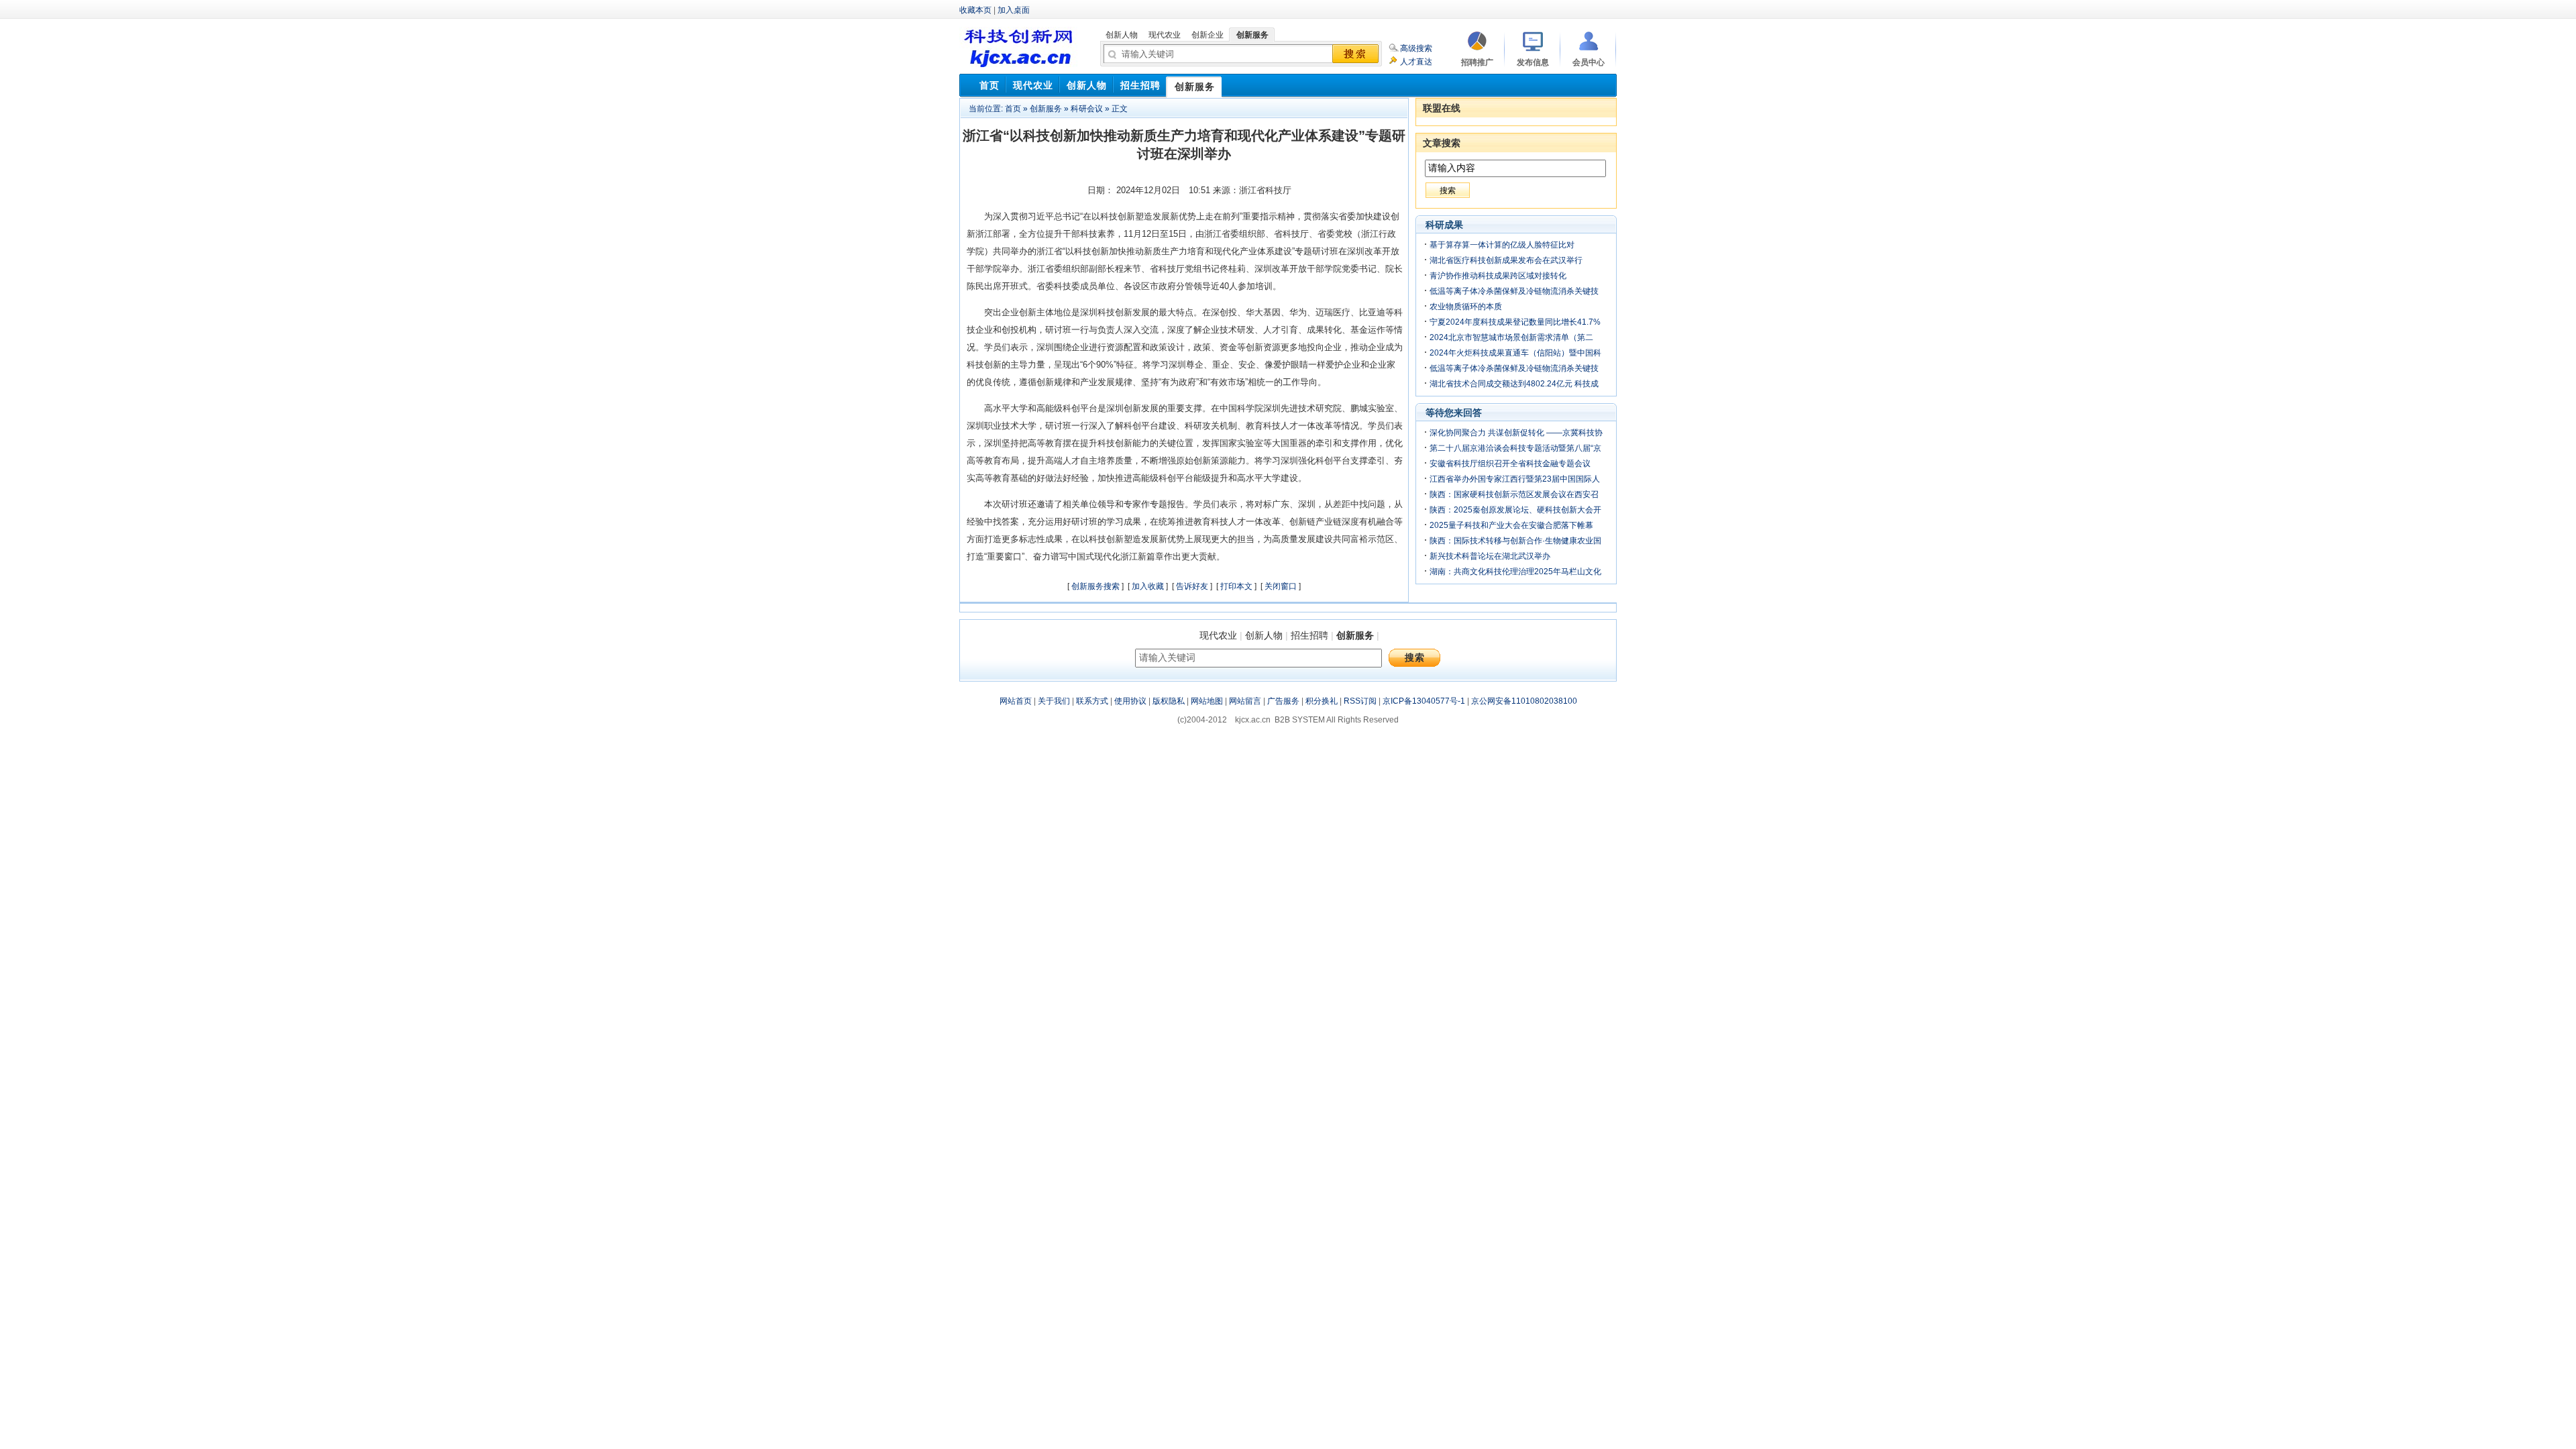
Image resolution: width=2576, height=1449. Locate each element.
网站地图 (1207, 701)
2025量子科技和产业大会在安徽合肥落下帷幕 (1511, 525)
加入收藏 (1148, 586)
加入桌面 (1014, 10)
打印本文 (1236, 586)
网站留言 (1245, 701)
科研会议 (1087, 109)
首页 (1013, 109)
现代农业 (1218, 635)
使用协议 (1130, 701)
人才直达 (1416, 62)
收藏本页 (975, 10)
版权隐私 (1169, 701)
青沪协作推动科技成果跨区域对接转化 (1498, 276)
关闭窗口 (1281, 586)
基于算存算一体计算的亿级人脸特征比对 (1502, 245)
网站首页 (1016, 701)
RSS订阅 (1360, 701)
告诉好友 (1192, 586)
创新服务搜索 (1095, 586)
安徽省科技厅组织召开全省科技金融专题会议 (1510, 464)
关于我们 (1054, 701)
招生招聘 (1309, 635)
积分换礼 (1322, 701)
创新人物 (1264, 635)
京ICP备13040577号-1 (1424, 701)
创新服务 (1046, 109)
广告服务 (1283, 701)
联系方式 (1092, 701)
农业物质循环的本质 (1466, 307)
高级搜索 (1416, 48)
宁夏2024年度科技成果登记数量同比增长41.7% (1515, 322)
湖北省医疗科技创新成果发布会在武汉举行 (1506, 260)
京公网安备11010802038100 (1524, 701)
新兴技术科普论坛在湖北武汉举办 (1490, 556)
